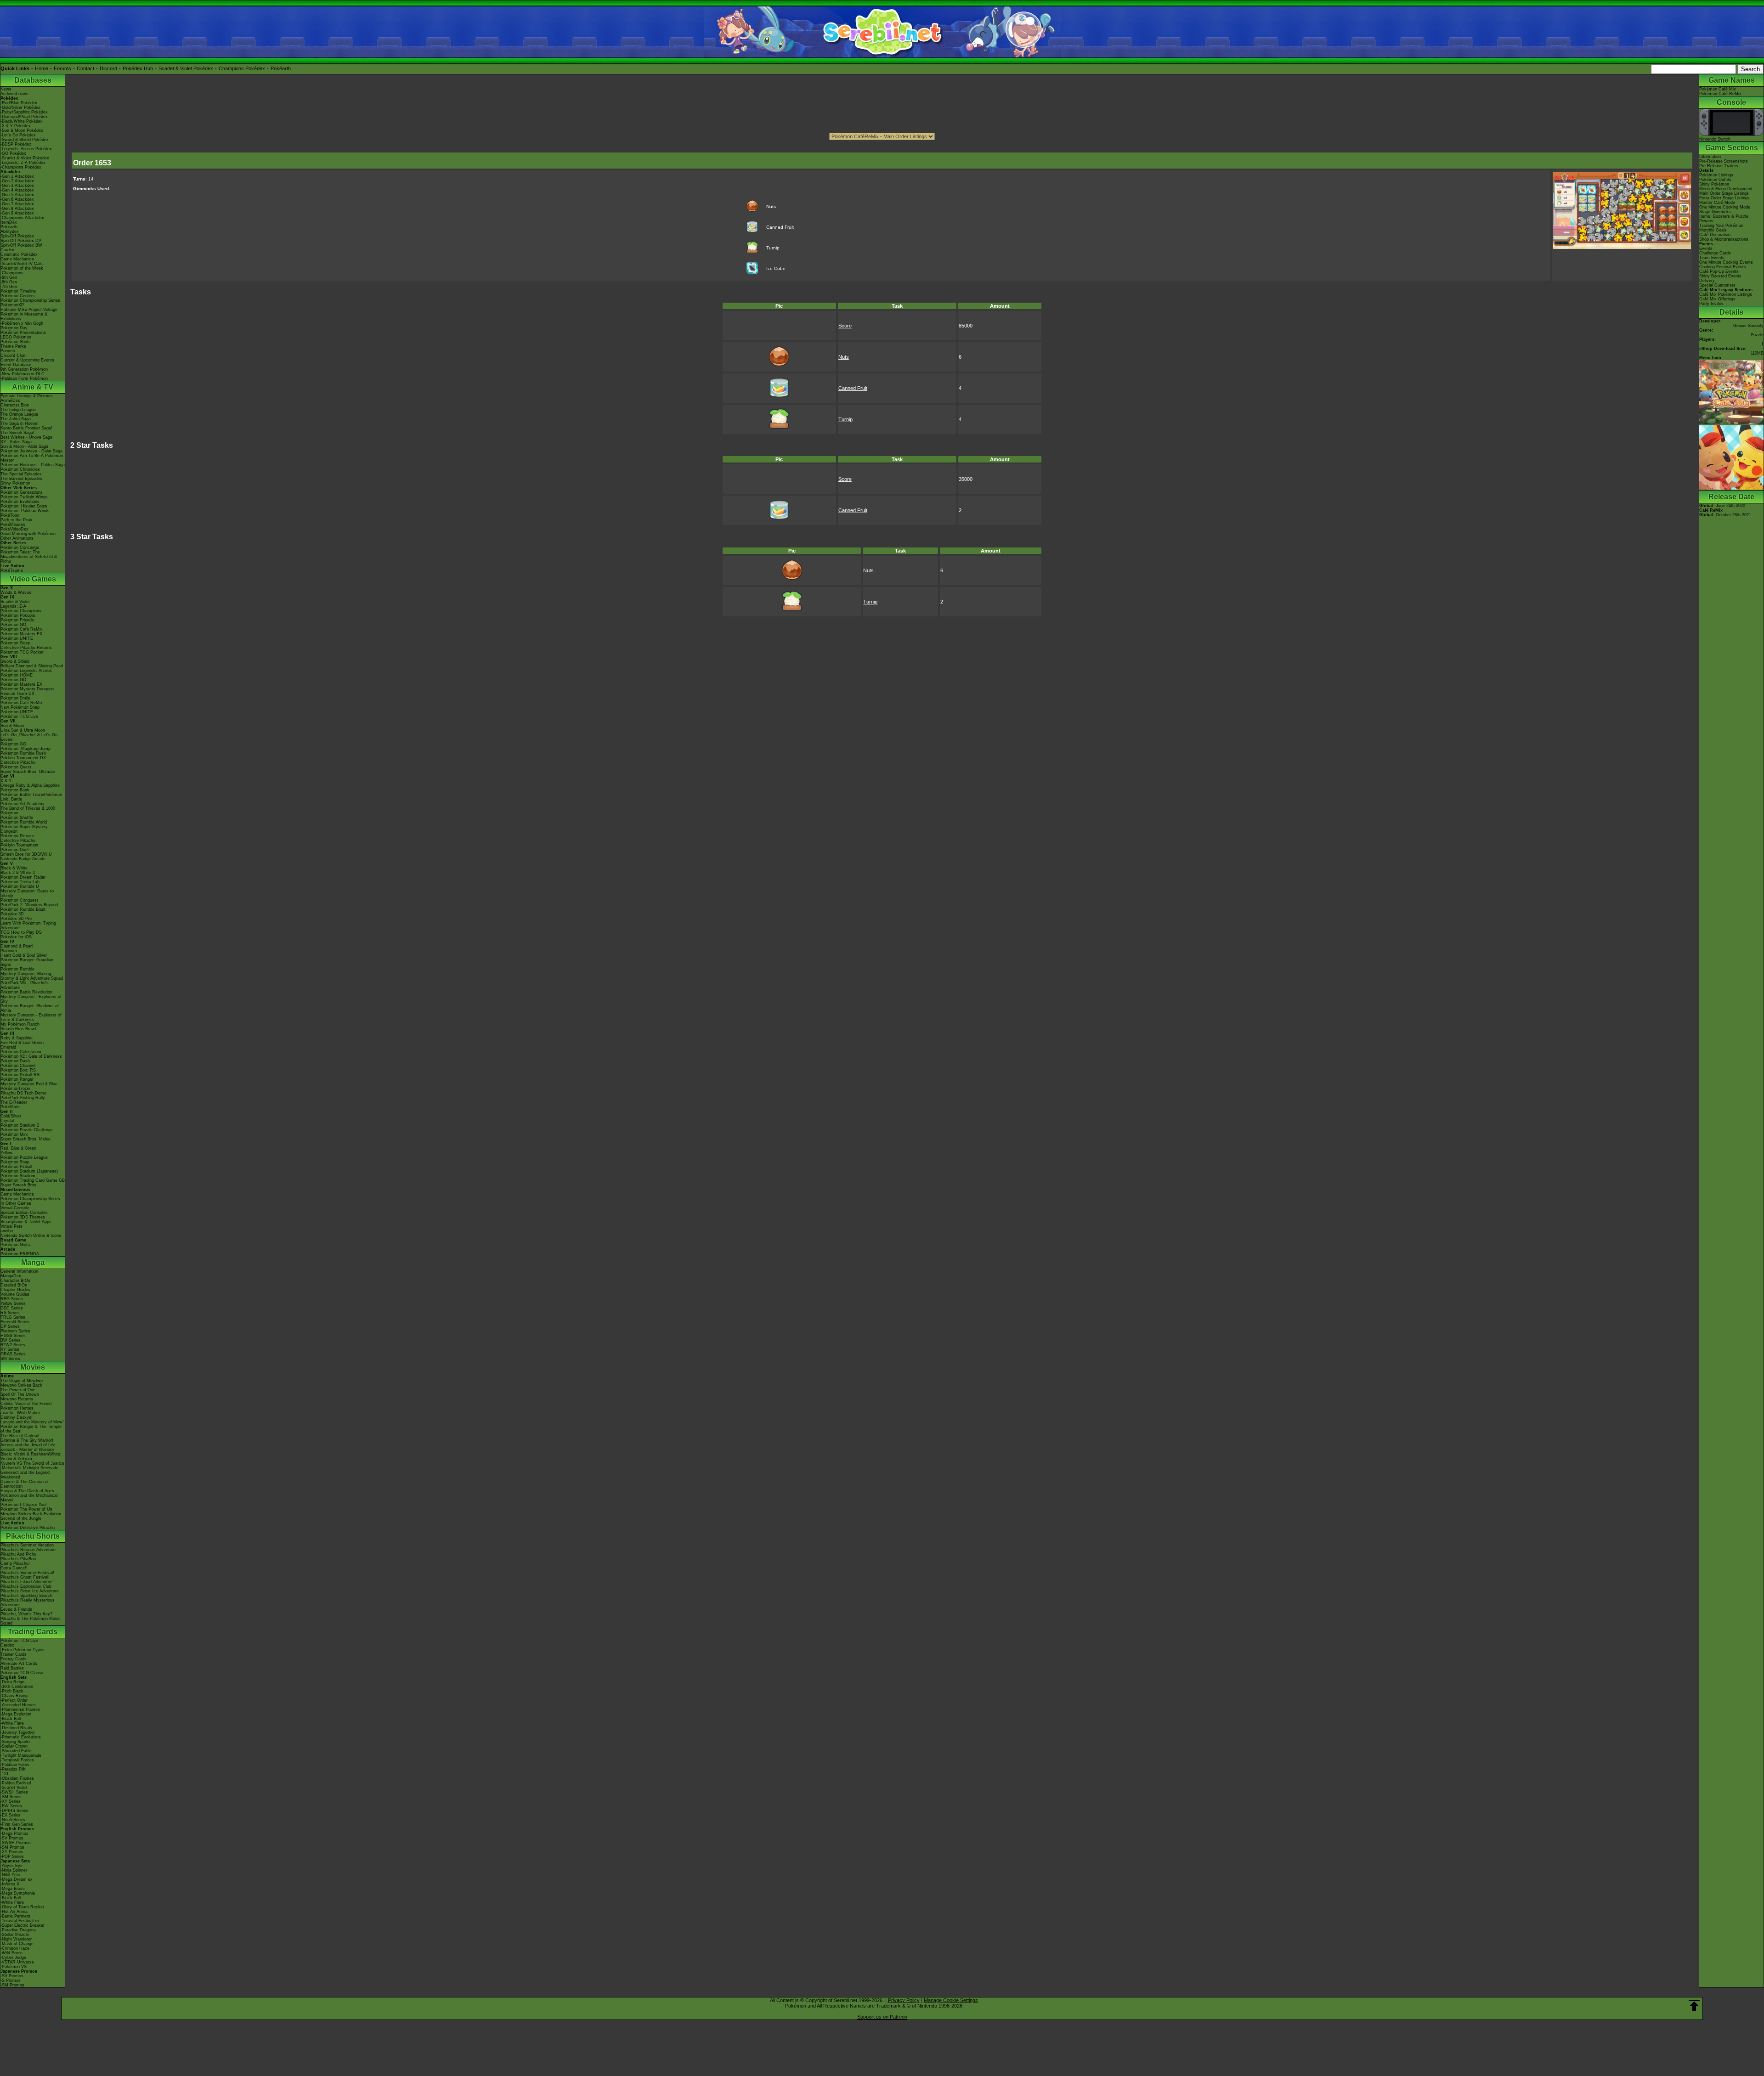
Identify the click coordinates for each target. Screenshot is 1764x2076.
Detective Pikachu (18, 762)
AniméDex (10, 401)
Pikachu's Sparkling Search (26, 1596)
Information (1710, 157)
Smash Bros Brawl (18, 1029)
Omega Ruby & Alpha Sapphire (30, 785)
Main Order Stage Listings (1724, 193)
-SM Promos (12, 1847)
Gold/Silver (11, 1116)
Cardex (7, 250)
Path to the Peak (17, 520)
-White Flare (12, 1723)
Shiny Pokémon (15, 483)
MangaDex (11, 1276)
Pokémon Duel (14, 850)
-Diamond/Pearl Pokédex (24, 117)
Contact (85, 68)
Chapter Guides (15, 1290)
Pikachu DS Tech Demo (23, 1093)
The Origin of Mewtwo (22, 1381)
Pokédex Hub (138, 68)
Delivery (1707, 281)
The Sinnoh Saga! (17, 433)
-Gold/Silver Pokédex (20, 107)
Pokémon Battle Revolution (26, 992)
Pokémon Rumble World (24, 822)
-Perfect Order (14, 1700)
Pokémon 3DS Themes (23, 1217)
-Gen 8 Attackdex (17, 209)
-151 (5, 1774)
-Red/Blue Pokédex (19, 103)
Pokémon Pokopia (18, 615)
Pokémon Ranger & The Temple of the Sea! (31, 1429)
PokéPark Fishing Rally (23, 1098)
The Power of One (18, 1390)
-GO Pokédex (13, 153)
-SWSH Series (14, 1792)
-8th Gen (9, 282)
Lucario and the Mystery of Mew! (32, 1422)
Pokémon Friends (17, 620)
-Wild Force (11, 1953)
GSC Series (12, 1308)
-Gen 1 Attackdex (17, 176)
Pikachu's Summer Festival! (27, 1573)
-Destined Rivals (16, 1728)
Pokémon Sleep (15, 643)
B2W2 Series (13, 1345)
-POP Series (12, 1856)
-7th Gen (9, 287)
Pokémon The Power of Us (26, 1509)
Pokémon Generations (22, 492)
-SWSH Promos (16, 1843)
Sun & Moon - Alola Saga (24, 446)
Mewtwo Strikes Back (21, 1385)
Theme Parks (13, 346)
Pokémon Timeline (18, 291)
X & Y (6, 781)
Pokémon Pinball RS (20, 1075)
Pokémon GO (13, 625)
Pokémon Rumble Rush (23, 753)
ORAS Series (13, 1354)
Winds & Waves (16, 592)
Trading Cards (33, 1632)
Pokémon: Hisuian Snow (24, 506)
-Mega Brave (13, 1889)
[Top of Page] (1694, 2006)
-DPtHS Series (14, 1811)
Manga (33, 1262)
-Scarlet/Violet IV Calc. (22, 264)
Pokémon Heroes (17, 1408)
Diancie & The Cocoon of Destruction (25, 1484)
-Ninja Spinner (14, 1870)
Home (42, 68)
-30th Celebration (17, 1687)
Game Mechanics (17, 259)
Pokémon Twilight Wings (24, 497)
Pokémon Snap (15, 1162)
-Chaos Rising (14, 1696)
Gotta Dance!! (14, 1568)
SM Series (10, 1359)
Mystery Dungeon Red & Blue (29, 1084)
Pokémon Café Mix (1718, 89)
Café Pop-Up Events (1719, 271)
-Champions (12, 273)
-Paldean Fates (15, 1765)
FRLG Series (13, 1317)
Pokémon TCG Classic (23, 1673)
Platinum (9, 951)
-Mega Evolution (16, 1714)
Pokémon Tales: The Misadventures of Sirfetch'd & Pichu (29, 557)
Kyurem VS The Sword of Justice (32, 1463)
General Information (19, 1271)
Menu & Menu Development (1726, 189)
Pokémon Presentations (23, 333)
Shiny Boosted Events (1720, 276)
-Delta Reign (12, 1682)
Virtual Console (15, 1208)
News (6, 89)
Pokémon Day (14, 328)
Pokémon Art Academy (23, 804)
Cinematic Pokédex (19, 254)
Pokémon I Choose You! (24, 1505)
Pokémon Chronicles (20, 469)
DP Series (10, 1326)
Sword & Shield (15, 661)
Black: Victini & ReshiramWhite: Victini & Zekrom (31, 1456)
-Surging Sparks (16, 1742)
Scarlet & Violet (15, 602)
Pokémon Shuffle (17, 818)
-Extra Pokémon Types (23, 1650)
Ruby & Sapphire (17, 1038)
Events (1706, 248)
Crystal (7, 1121)
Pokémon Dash (15, 1061)
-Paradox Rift (13, 1769)
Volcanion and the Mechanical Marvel (29, 1498)
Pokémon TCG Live (19, 716)
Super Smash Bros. (19, 1185)
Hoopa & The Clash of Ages (27, 1491)
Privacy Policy (904, 2000)
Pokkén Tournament (20, 845)
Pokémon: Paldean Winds (25, 511)
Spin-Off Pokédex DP (21, 241)
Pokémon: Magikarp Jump (25, 749)
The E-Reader (14, 1102)
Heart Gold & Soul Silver (24, 955)
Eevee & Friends (16, 1609)
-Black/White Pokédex (22, 121)
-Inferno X (10, 1884)
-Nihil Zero (10, 1875)
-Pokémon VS (14, 1967)
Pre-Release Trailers (1719, 166)
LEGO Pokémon (16, 337)
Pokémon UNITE (17, 638)
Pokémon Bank (15, 790)
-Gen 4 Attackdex (17, 190)
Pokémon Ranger (17, 1079)
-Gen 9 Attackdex (17, 213)
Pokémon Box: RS (18, 1070)
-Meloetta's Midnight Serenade (29, 1468)
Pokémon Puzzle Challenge (27, 1130)
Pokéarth (281, 68)
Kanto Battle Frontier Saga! (26, 428)
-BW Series (11, 1806)
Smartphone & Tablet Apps (26, 1222)
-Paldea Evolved (16, 1783)
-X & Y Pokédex (16, 126)
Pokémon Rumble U (20, 886)
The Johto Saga (16, 419)
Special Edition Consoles (24, 1213)
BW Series (11, 1340)
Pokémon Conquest (19, 900)
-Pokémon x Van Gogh (22, 323)
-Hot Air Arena (14, 1912)
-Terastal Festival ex (20, 1921)
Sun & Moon (12, 726)
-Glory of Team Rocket (22, 1907)
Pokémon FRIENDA (20, 1254)
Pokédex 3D (12, 914)
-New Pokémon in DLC (23, 374)
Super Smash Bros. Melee (25, 1139)
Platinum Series (15, 1331)
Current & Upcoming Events (27, 360)
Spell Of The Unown (20, 1394)
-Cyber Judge (13, 1958)
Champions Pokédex (242, 68)
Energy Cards (14, 1659)
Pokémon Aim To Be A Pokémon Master (32, 458)
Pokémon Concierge (20, 547)
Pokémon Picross (17, 836)
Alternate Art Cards (19, 1664)
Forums (62, 68)
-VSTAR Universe (17, 1962)
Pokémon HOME (17, 675)
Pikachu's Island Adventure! (27, 1582)
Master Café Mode (1717, 203)
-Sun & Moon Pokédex (22, 130)
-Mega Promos (14, 1833)
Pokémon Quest (16, 767)
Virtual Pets (11, 1226)
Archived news (14, 94)
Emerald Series (15, 1322)
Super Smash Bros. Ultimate (28, 772)
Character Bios (15, 405)
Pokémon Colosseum (21, 1052)
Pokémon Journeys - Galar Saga (31, 451)
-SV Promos (12, 1838)
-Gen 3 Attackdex (17, 186)
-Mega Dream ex (17, 1879)
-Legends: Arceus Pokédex (26, 149)
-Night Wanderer (16, 1939)
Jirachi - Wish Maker (20, 1413)
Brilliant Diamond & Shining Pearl (32, 666)
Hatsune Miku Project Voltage (29, 310)
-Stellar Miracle (15, 1935)
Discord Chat (13, 355)
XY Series (10, 1349)
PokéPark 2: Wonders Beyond (29, 905)
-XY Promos (12, 1852)
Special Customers (1717, 285)
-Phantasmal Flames (20, 1709)
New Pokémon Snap (20, 707)
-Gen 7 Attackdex (17, 204)
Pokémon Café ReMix (22, 629)
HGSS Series (13, 1336)
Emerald (8, 1047)
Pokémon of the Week (22, 268)
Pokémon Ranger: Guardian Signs (27, 962)
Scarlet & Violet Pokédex (186, 68)
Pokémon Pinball (16, 1167)
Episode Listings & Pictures (27, 396)
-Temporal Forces (17, 1760)
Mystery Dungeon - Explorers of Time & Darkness (31, 1017)
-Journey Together (18, 1732)
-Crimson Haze (15, 1948)
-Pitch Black (12, 1691)
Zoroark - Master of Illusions (28, 1450)
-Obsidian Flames (17, 1778)
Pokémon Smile (15, 698)
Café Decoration (1715, 235)
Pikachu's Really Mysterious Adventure (28, 1602)
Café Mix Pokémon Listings (1726, 294)
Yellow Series (13, 1303)
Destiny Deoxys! (17, 1417)
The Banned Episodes (21, 479)
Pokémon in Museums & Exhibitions (24, 316)
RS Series (10, 1313)
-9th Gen (9, 277)
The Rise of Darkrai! (20, 1436)
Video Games (33, 579)
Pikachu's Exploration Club (26, 1586)
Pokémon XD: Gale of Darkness (31, 1056)
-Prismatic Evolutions (21, 1737)
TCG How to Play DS (21, 932)
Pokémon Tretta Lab (20, 882)
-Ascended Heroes (18, 1705)
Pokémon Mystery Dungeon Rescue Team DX (27, 691)
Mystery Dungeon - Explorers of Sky (31, 999)
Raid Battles (12, 1668)
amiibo (7, 1231)
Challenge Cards (1715, 253)
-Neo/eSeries (13, 1820)
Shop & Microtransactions (1724, 239)
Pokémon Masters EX (21, 634)
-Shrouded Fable (16, 1751)
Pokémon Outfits (1715, 180)
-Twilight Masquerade (21, 1755)
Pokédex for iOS (16, 937)
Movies (33, 1367)
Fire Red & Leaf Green (22, 1043)
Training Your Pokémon (1721, 226)
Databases (33, 80)
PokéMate (10, 1107)
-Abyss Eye (11, 1866)
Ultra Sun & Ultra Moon (23, 730)
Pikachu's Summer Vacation (27, 1545)
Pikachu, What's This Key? (26, 1614)
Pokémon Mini (14, 1134)
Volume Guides (15, 1294)
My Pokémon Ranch (20, 1024)
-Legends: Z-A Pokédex (23, 163)
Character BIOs (15, 1281)
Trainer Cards (14, 1654)
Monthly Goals (1713, 230)
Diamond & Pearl (17, 946)
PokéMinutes (13, 525)
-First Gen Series (17, 1824)
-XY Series (11, 1801)
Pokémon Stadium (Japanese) (29, 1171)
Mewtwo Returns (17, 1399)
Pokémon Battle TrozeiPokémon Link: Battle (31, 797)
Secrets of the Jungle (21, 1518)
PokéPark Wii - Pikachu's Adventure (25, 985)
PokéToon (10, 515)
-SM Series (11, 1797)
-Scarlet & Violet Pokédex (25, 158)
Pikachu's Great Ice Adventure (30, 1591)
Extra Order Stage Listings (1724, 198)
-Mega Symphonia (18, 1893)
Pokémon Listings (1716, 175)
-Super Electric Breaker (23, 1925)
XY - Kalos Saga (16, 442)
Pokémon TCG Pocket (22, 652)
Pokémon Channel (18, 1066)
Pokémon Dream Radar (23, 877)
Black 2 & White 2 (18, 873)
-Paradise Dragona (18, 1930)
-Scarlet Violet (14, 1788)
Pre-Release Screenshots (1724, 161)
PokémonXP (12, 305)
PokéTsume (12, 570)
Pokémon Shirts (16, 342)
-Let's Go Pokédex (18, 135)
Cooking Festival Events (1723, 267)
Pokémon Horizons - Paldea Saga (33, 465)
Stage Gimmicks (1715, 212)
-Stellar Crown (14, 1746)
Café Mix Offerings (1717, 299)
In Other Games (16, 1203)
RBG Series (12, 1299)
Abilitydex (10, 231)
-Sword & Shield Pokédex (25, 140)
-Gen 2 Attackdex (17, 181)
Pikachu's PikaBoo (18, 1559)
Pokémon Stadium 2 (20, 1125)
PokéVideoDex (14, 529)
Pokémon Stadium (18, 1176)
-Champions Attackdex (22, 218)
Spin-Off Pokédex (17, 236)
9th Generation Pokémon (24, 369)
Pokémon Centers (18, 296)
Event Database (16, 365)
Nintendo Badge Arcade (23, 859)
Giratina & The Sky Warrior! (27, 1440)
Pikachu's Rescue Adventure (28, 1550)
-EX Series (11, 1815)
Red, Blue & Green (18, 1148)
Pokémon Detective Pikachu (28, 1528)
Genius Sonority (1748, 326)
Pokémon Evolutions (20, 502)
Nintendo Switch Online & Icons (31, 1235)
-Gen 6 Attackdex (17, 199)
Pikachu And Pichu (18, 1554)
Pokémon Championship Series (30, 300)
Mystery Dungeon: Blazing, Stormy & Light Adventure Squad (32, 976)
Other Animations (17, 538)
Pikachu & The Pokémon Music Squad (31, 1621)
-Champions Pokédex (21, 167)
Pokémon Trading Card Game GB (33, 1180)
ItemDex (9, 222)
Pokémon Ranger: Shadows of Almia (30, 1008)
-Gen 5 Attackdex (17, 195)
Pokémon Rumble (17, 969)
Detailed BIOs (14, 1285)
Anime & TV (33, 387)
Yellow (6, 1153)
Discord (108, 68)
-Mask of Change (17, 1944)
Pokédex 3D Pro (16, 919)
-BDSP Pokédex (16, 144)
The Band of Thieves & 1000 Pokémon (28, 811)
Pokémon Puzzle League (24, 1157)
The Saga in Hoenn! (20, 423)
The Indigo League (18, 410)
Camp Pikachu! (15, 1563)
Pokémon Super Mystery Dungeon (24, 829)
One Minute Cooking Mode (1725, 207)
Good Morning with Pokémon (28, 534)
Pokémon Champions (21, 611)
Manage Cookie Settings (951, 2000)
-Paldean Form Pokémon (24, 378)
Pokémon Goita (15, 1245)
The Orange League (19, 414)
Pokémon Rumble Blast (23, 909)
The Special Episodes (21, 474)
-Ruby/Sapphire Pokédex (24, 112)
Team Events (1712, 258)
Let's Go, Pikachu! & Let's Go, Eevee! (30, 737)
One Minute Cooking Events (1726, 262)
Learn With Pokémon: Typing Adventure (28, 925)
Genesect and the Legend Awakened (25, 1475)
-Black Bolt (11, 1719)
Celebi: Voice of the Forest (26, 1404)
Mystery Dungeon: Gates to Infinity (27, 893)
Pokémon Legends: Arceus (26, 671)
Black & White (14, 868)
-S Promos (11, 1980)
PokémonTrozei (15, 1089)
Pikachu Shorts (33, 1536)
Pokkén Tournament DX (23, 758)
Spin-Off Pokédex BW (21, 245)
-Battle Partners (15, 1916)
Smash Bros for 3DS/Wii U (26, 854)
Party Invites (1711, 304)
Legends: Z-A (13, 606)
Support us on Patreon (882, 2017)
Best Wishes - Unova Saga (26, 437)
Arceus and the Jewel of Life (28, 1445)
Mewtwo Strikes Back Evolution (31, 1514)
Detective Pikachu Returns (26, 648)
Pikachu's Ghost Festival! (25, 1577)
